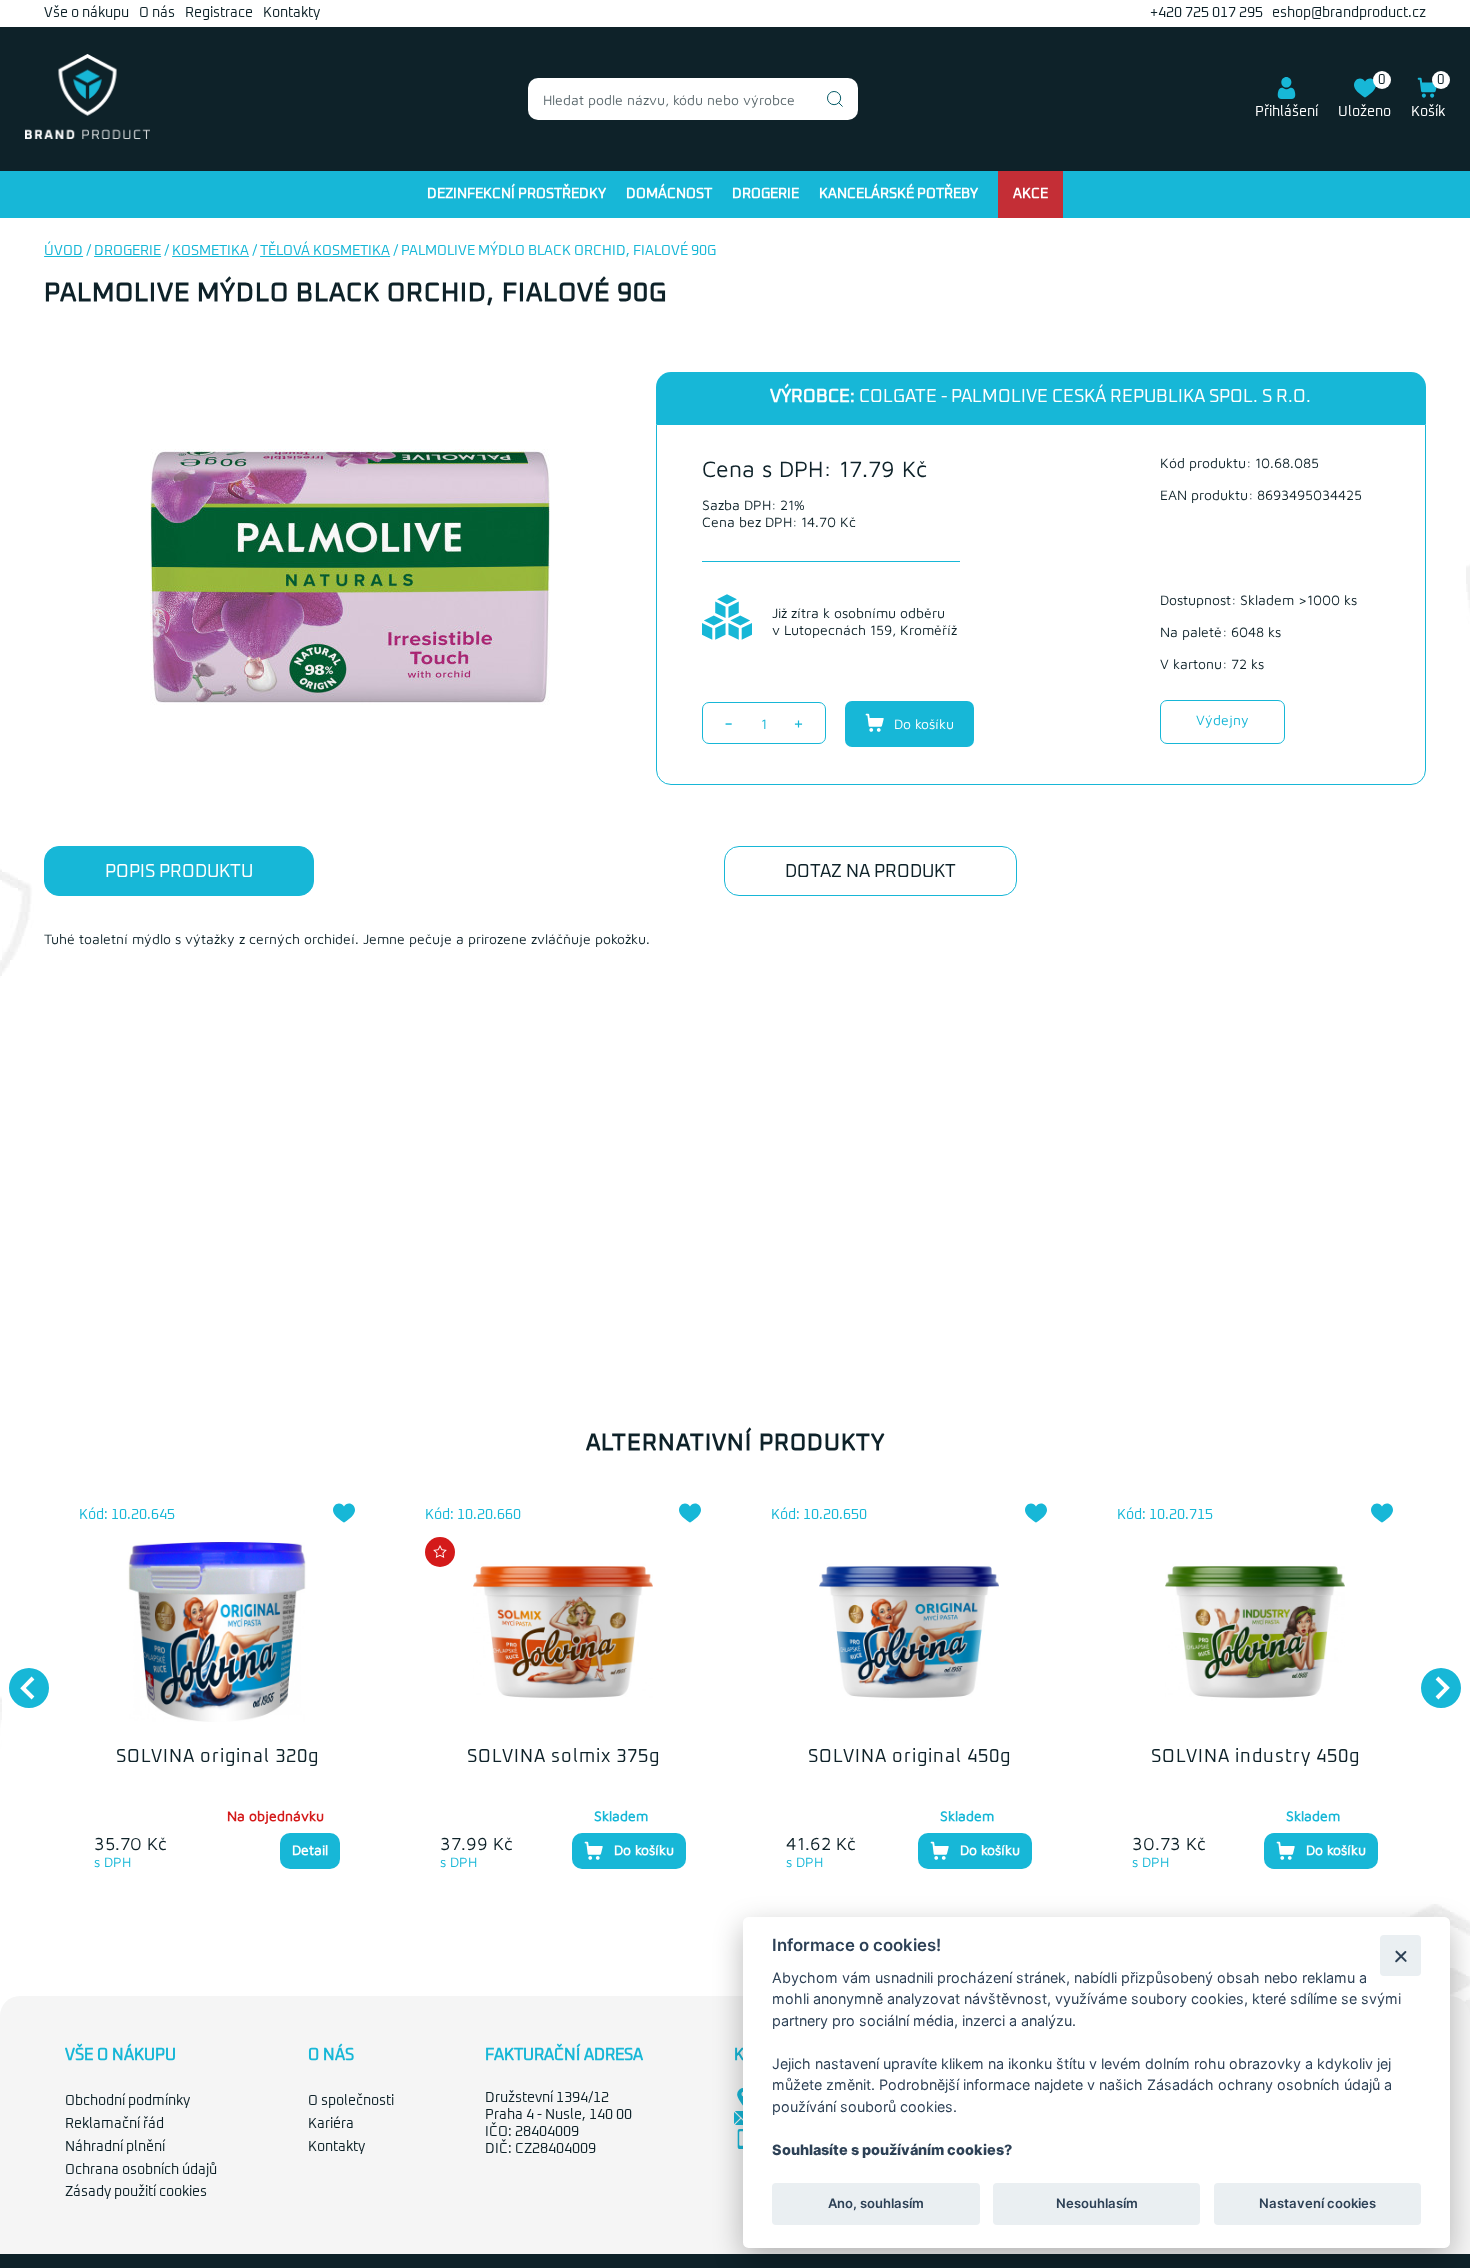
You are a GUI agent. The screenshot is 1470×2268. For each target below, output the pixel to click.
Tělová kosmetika (325, 251)
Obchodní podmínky (127, 2101)
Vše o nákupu (86, 13)
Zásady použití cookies (136, 2192)
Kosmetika (210, 251)
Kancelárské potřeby (898, 194)
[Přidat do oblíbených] (344, 1513)
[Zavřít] (1400, 1955)
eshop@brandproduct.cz (1349, 13)
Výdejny (1222, 719)
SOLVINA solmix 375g (563, 1757)
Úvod (63, 251)
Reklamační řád (114, 2124)
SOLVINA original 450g (909, 1757)
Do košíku (922, 723)
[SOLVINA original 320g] (217, 1632)
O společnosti (351, 2101)
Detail (310, 1849)
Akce (1030, 194)
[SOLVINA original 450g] (909, 1632)
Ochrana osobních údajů (141, 2170)
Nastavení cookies (1317, 2204)
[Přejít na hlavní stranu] (87, 135)
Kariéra (331, 2124)
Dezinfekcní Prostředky (516, 194)
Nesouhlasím (1096, 2204)
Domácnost (669, 194)
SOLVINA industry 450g (1255, 1757)
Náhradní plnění (115, 2147)
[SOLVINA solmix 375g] (563, 1632)
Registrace (219, 13)
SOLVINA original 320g (217, 1757)
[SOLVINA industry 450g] (1255, 1632)
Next (1431, 1678)
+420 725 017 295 (1206, 13)
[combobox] (693, 99)
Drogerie (765, 194)
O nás (157, 13)
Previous (19, 1678)
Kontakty (291, 13)
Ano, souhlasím (876, 2204)
